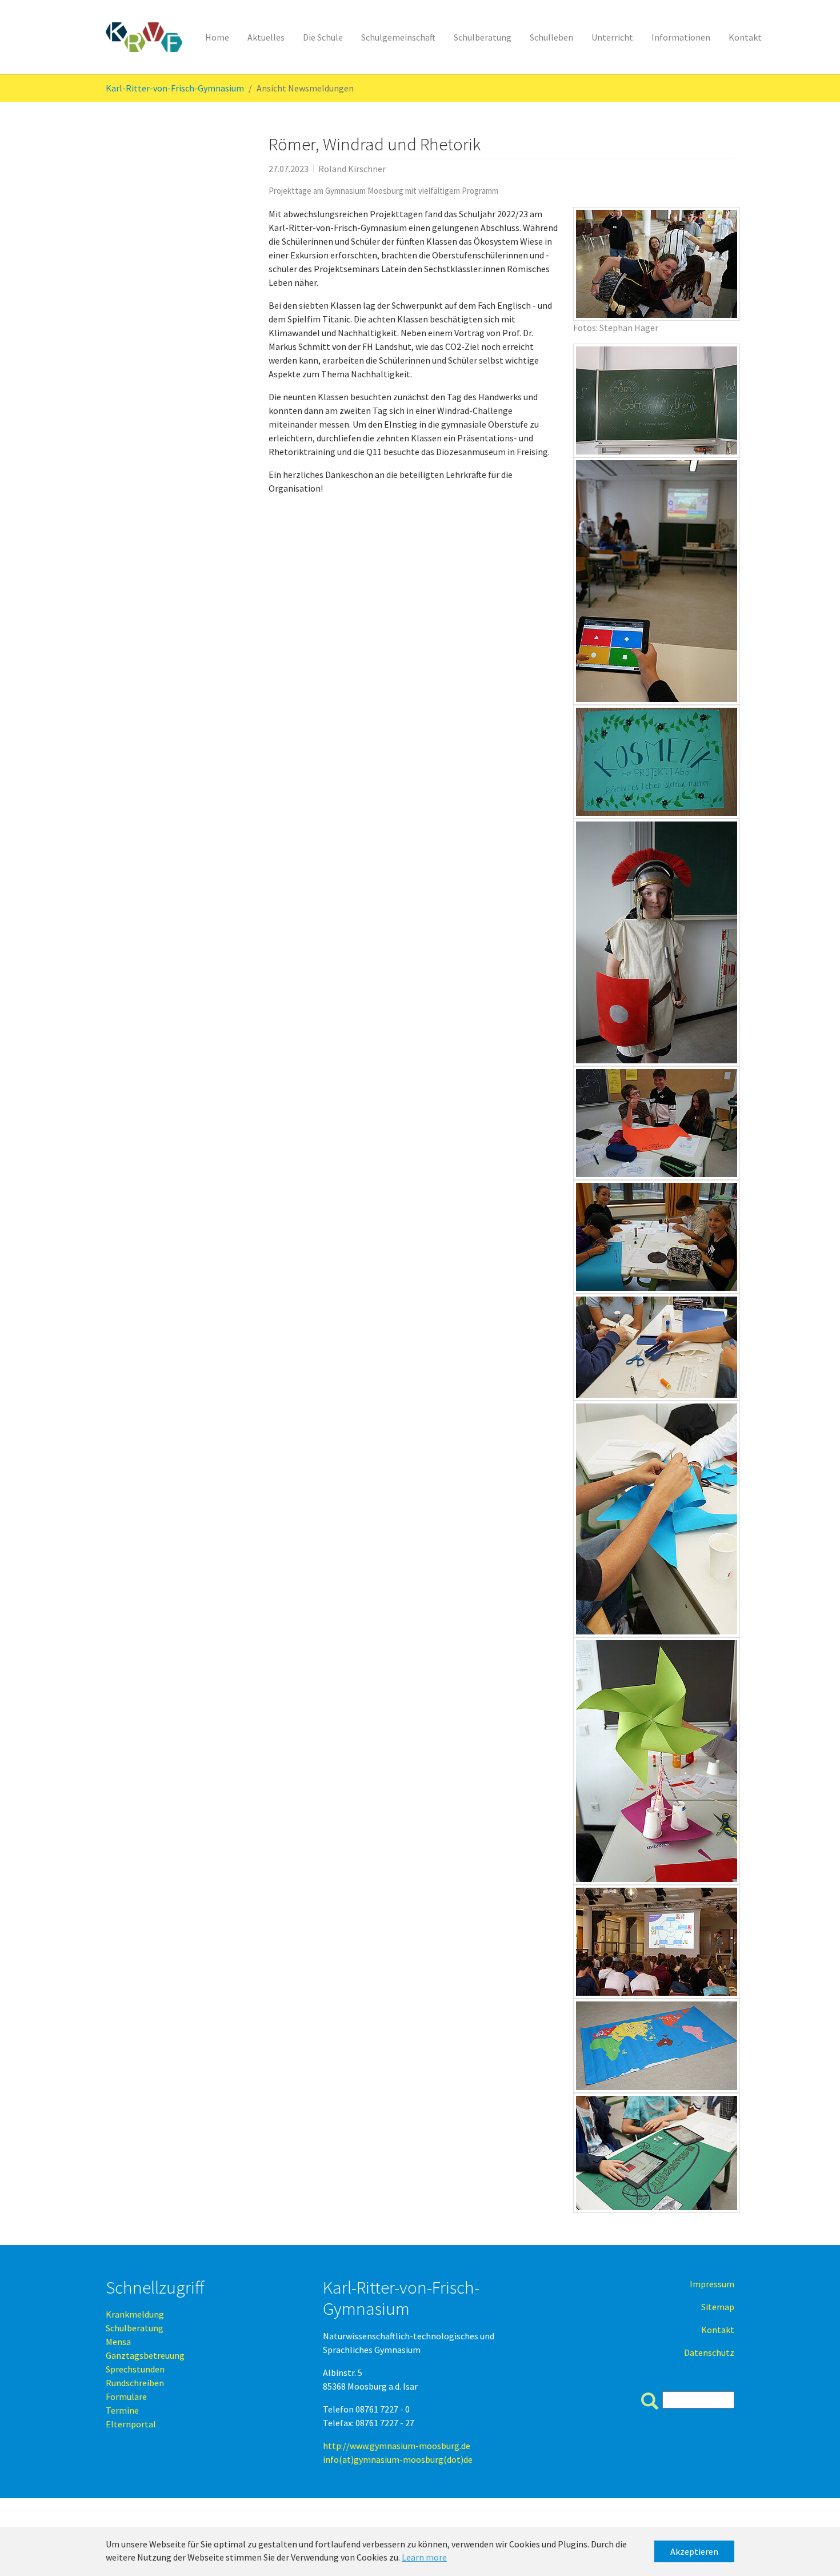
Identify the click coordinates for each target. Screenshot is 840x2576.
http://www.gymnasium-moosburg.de (397, 2446)
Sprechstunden (135, 2369)
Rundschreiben (135, 2383)
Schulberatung (135, 2328)
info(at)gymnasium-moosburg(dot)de (398, 2459)
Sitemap (718, 2307)
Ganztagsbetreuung (145, 2355)
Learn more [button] (424, 2557)
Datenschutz (709, 2352)
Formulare (126, 2396)
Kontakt (718, 2330)
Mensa (118, 2342)
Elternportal (131, 2424)
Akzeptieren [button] (694, 2551)
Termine (122, 2410)
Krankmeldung (135, 2314)
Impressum (712, 2284)
